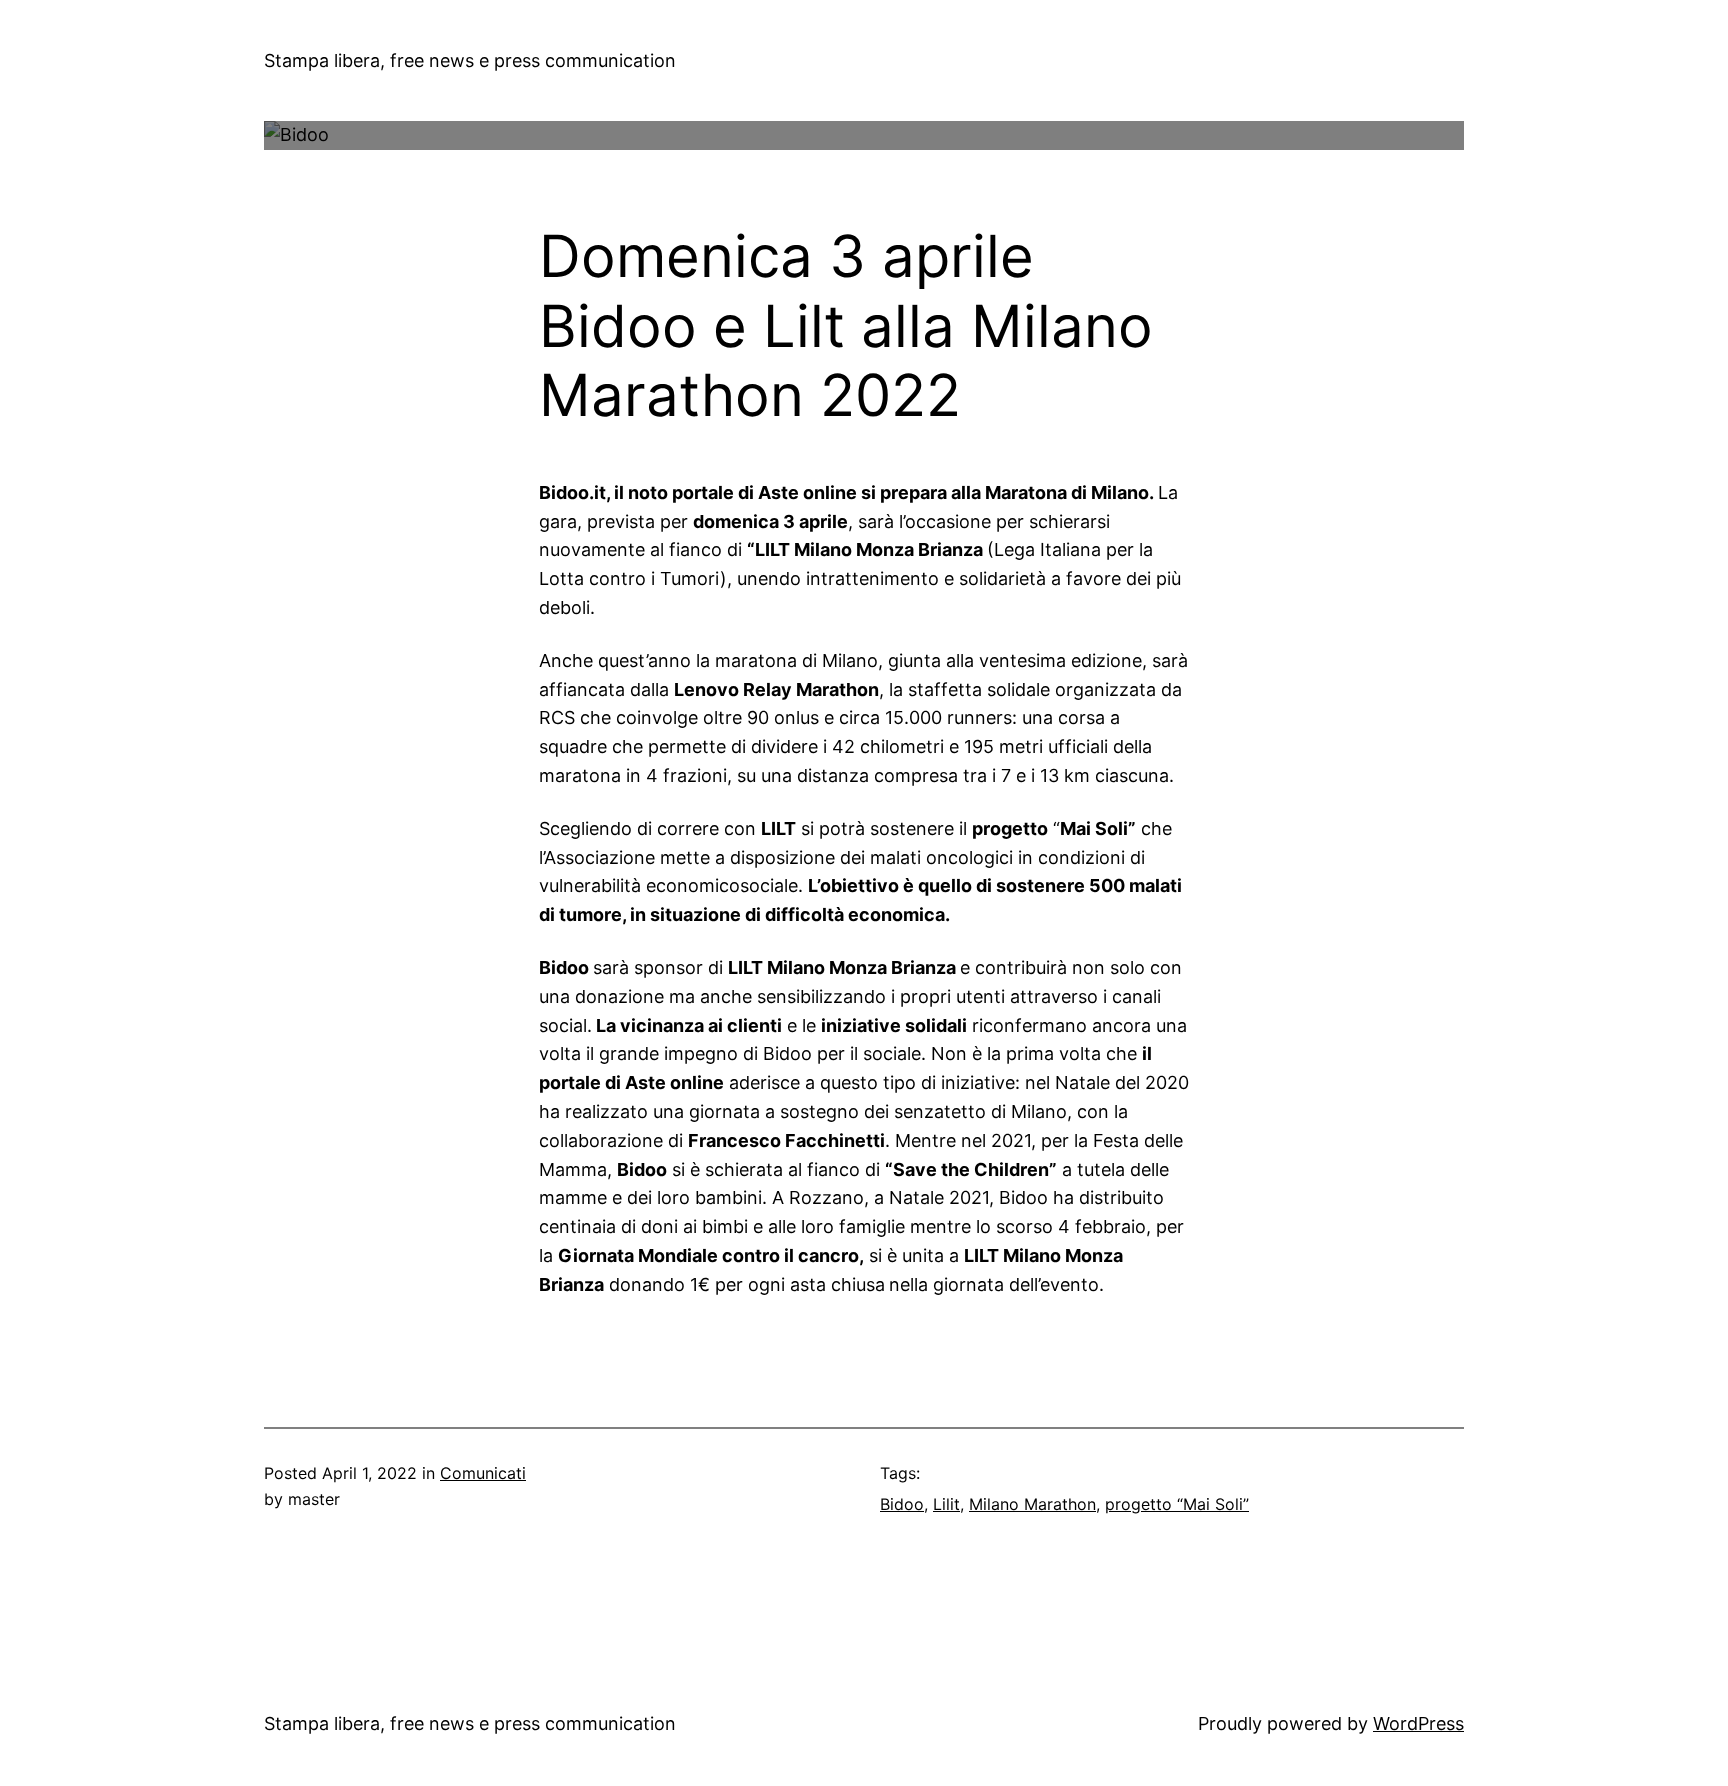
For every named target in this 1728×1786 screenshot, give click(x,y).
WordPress (1418, 1723)
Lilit (946, 1504)
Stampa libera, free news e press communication (470, 60)
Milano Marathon (1032, 1504)
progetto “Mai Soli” (1177, 1504)
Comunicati (483, 1473)
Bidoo (902, 1504)
